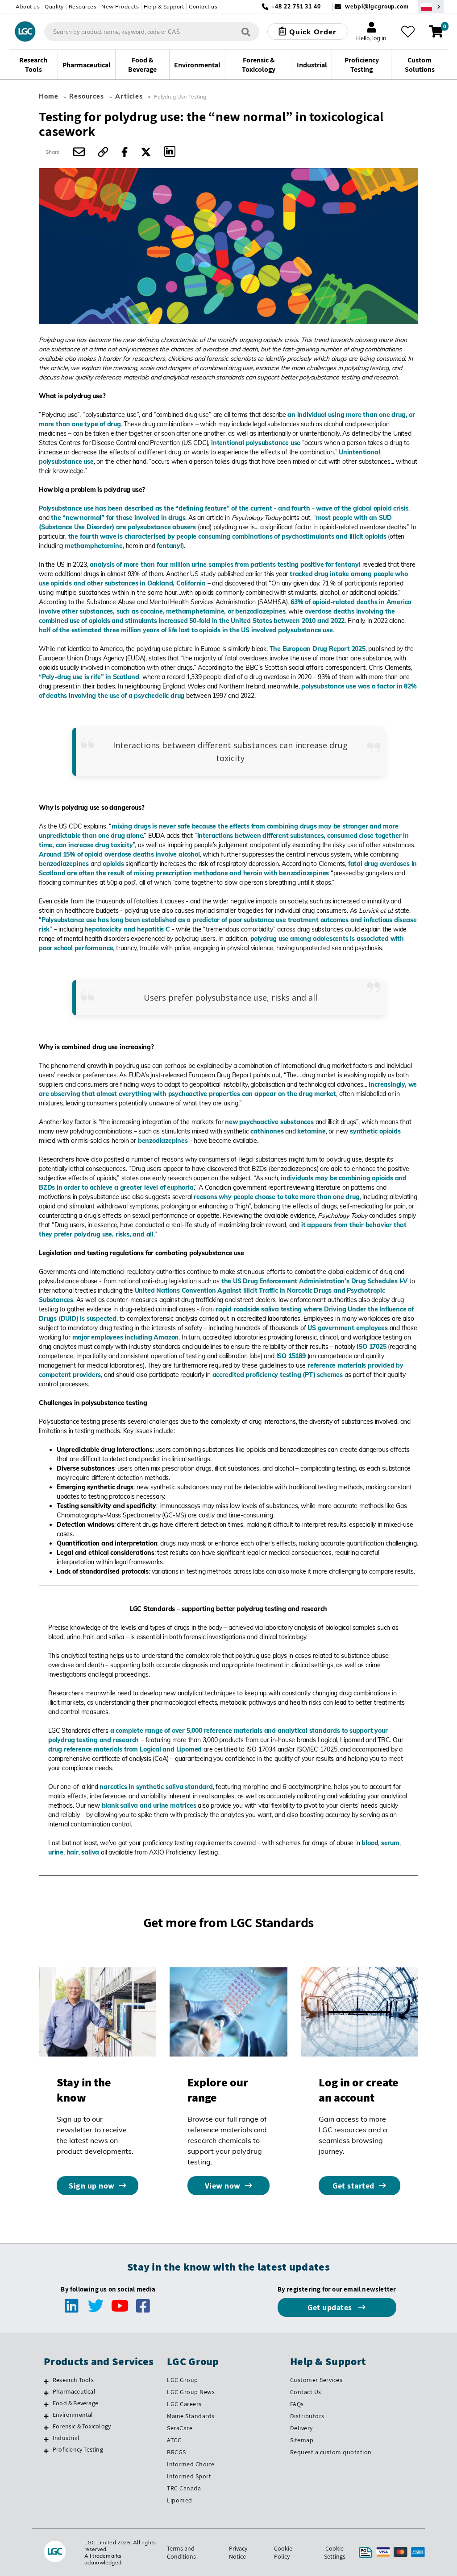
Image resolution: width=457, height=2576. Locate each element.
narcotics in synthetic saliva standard (156, 1787)
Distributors (307, 2416)
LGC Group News (191, 2392)
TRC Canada (184, 2488)
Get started (353, 2186)
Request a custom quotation (331, 2452)
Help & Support (164, 6)
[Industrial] (46, 2439)
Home (49, 96)
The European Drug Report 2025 (318, 649)
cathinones (267, 1131)
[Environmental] (46, 2416)
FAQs (297, 2404)
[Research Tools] (46, 2381)
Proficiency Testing (78, 2449)
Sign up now (92, 2186)
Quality (54, 6)
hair (73, 1852)
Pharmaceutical (74, 2391)
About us (28, 6)
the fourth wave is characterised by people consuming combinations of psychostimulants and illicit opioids (227, 536)
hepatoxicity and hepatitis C (127, 929)
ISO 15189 (291, 1356)
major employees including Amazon (126, 1337)
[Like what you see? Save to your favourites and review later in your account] (408, 32)
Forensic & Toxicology (82, 2426)
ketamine (311, 1131)
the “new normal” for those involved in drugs (118, 518)
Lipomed (180, 2500)
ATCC (174, 2440)
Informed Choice (191, 2464)
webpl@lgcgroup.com (377, 6)
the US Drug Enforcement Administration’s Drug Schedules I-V (314, 1281)
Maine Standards (191, 2416)
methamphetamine (94, 546)
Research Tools (73, 2380)
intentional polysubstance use (256, 443)
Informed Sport (189, 2476)
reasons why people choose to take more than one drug (277, 1197)
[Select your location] (431, 6)
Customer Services (316, 2380)
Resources (83, 6)
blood (370, 1843)
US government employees (347, 1328)
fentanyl (169, 546)
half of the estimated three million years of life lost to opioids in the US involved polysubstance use (186, 630)
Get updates (331, 2307)
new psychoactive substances (269, 1122)
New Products (120, 6)
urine (56, 1852)
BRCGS (177, 2452)
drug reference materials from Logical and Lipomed (125, 1749)
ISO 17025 (371, 1347)
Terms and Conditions (181, 2552)
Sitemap (302, 2440)
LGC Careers (184, 2404)
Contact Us (306, 2392)
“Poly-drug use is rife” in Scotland (89, 677)
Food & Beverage (75, 2403)
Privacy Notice (238, 2552)
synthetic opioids (375, 1131)
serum (390, 1843)
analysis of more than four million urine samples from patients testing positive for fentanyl (225, 565)
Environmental (73, 2415)
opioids (113, 864)
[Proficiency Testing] (46, 2451)
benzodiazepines (64, 864)
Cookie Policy (283, 2552)
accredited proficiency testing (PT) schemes (278, 1375)
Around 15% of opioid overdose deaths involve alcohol (119, 854)
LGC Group (183, 2380)
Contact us (203, 6)
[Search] (246, 31)
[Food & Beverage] (46, 2404)
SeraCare (180, 2428)
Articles (129, 96)
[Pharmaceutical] (46, 2393)
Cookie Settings (335, 2552)
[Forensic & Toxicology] (46, 2428)
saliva (90, 1852)
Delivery (301, 2428)
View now (223, 2186)
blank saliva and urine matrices (149, 1805)
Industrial (66, 2438)
